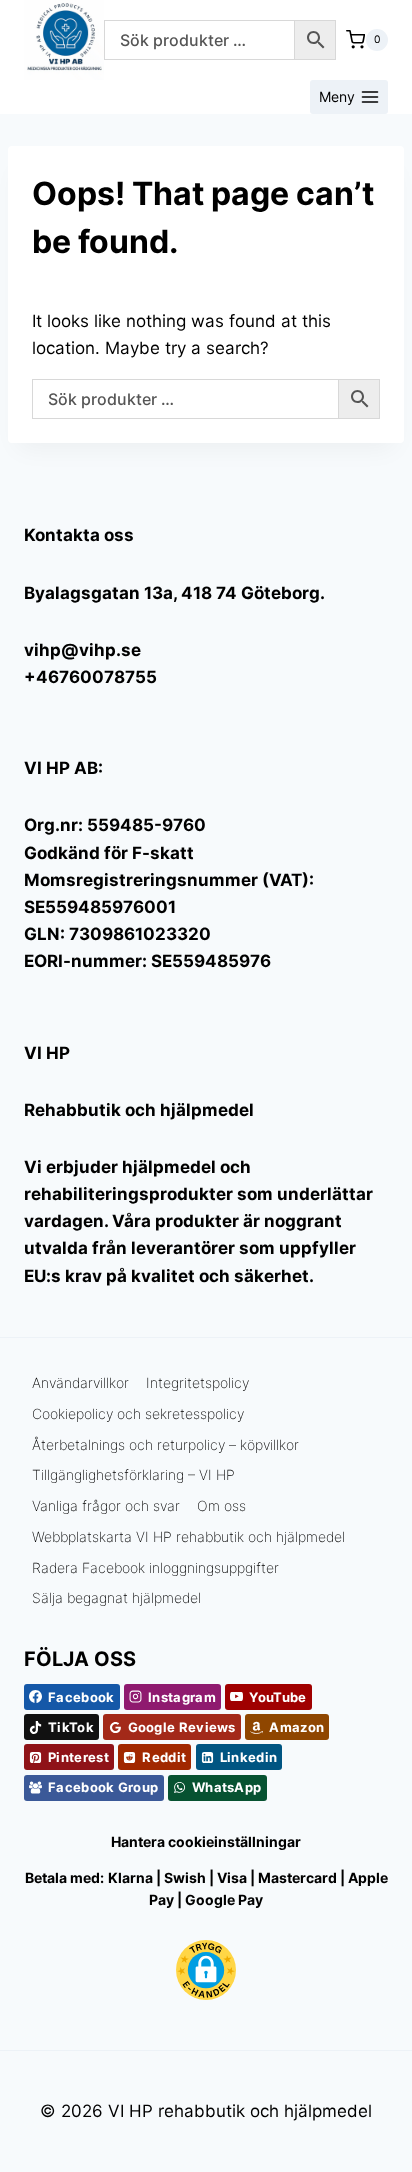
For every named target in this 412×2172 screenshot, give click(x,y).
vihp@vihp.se (82, 650)
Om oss (221, 1505)
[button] (206, 1970)
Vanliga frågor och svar (106, 1505)
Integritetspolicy (197, 1382)
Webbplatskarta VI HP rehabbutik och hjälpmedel (188, 1536)
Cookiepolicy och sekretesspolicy (138, 1413)
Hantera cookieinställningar (206, 1841)
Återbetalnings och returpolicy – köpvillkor (165, 1444)
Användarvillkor (80, 1382)
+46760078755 (90, 677)
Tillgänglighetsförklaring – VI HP (133, 1474)
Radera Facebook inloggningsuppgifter (155, 1567)
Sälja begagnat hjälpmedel (116, 1597)
